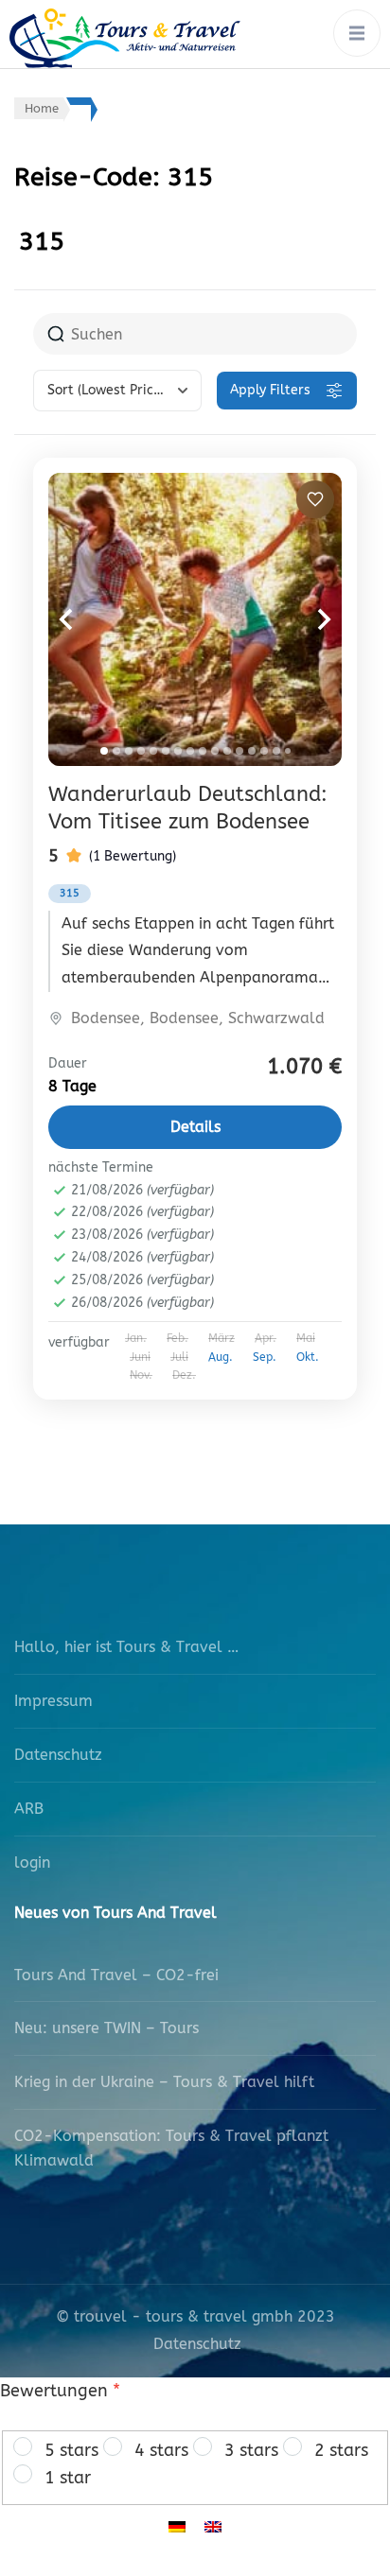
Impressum (53, 1701)
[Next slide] (304, 619)
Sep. (265, 1357)
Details (195, 1127)
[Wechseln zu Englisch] (213, 2526)
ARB (29, 1809)
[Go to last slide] (86, 619)
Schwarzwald (276, 1018)
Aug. (221, 1357)
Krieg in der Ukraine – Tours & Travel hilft (164, 2082)
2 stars (341, 2450)
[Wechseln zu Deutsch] (177, 2526)
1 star (68, 2478)
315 (70, 893)
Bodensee (106, 1018)
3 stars (251, 2450)
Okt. (308, 1357)
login (32, 1862)
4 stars (161, 2450)
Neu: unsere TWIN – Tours (106, 2028)
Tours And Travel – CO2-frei (116, 1975)
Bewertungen (60, 2391)
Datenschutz (58, 1755)
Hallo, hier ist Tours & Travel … (126, 1647)
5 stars (71, 2450)
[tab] (104, 751)
